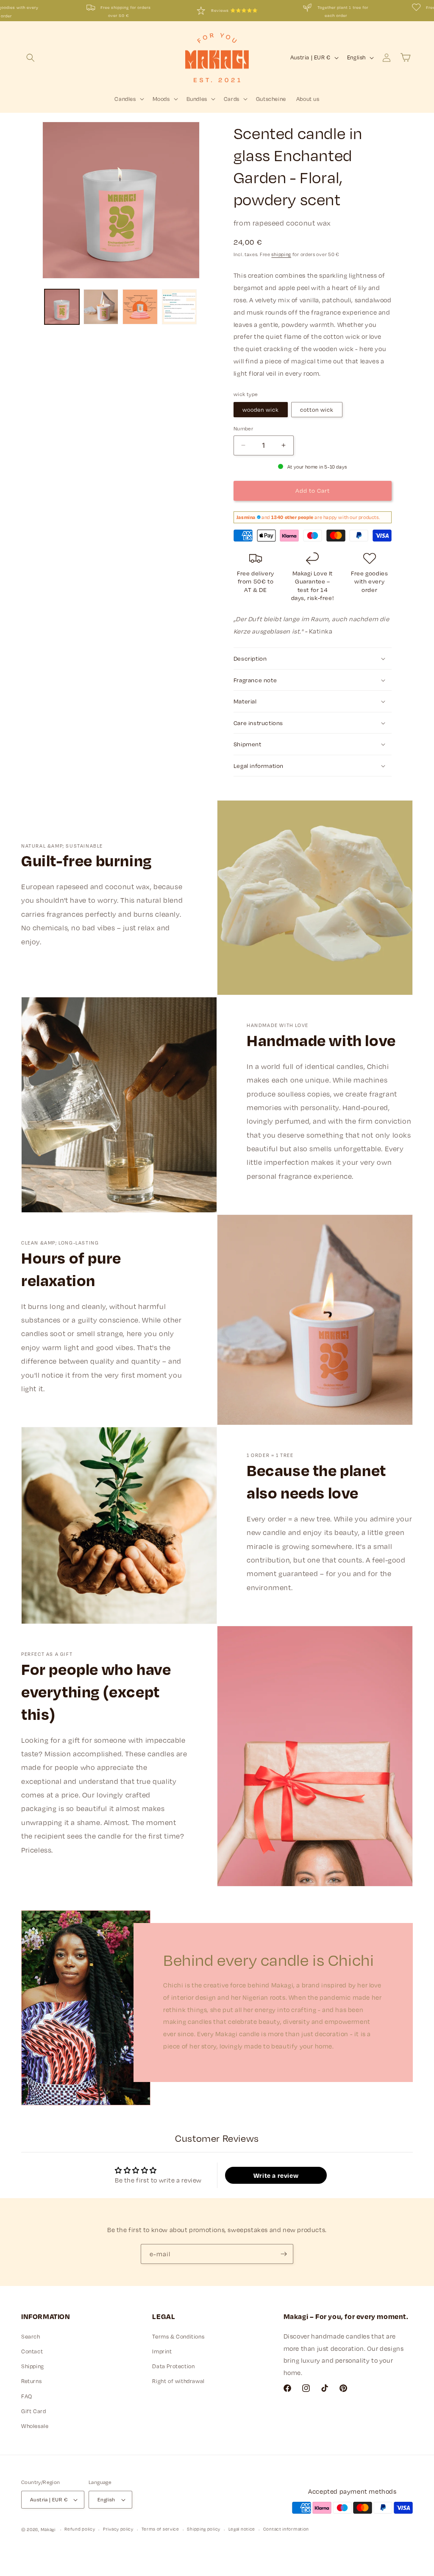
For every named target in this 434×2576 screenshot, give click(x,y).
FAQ (27, 2396)
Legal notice (242, 2529)
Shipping (33, 2366)
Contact (32, 2351)
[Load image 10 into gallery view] (179, 307)
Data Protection (173, 2366)
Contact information (286, 2529)
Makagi (48, 2529)
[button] (31, 58)
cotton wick (317, 410)
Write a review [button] (276, 2175)
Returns (31, 2381)
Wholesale (35, 2426)
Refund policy (80, 2529)
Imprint (162, 2351)
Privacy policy (118, 2529)
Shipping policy (204, 2529)
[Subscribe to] (284, 2254)
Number (243, 428)
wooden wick (261, 410)
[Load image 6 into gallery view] (62, 307)
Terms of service (160, 2529)
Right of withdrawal (178, 2381)
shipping (281, 254)
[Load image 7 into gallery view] (101, 307)
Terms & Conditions (178, 2336)
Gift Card (33, 2411)
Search (31, 2336)
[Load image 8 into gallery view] (140, 307)
